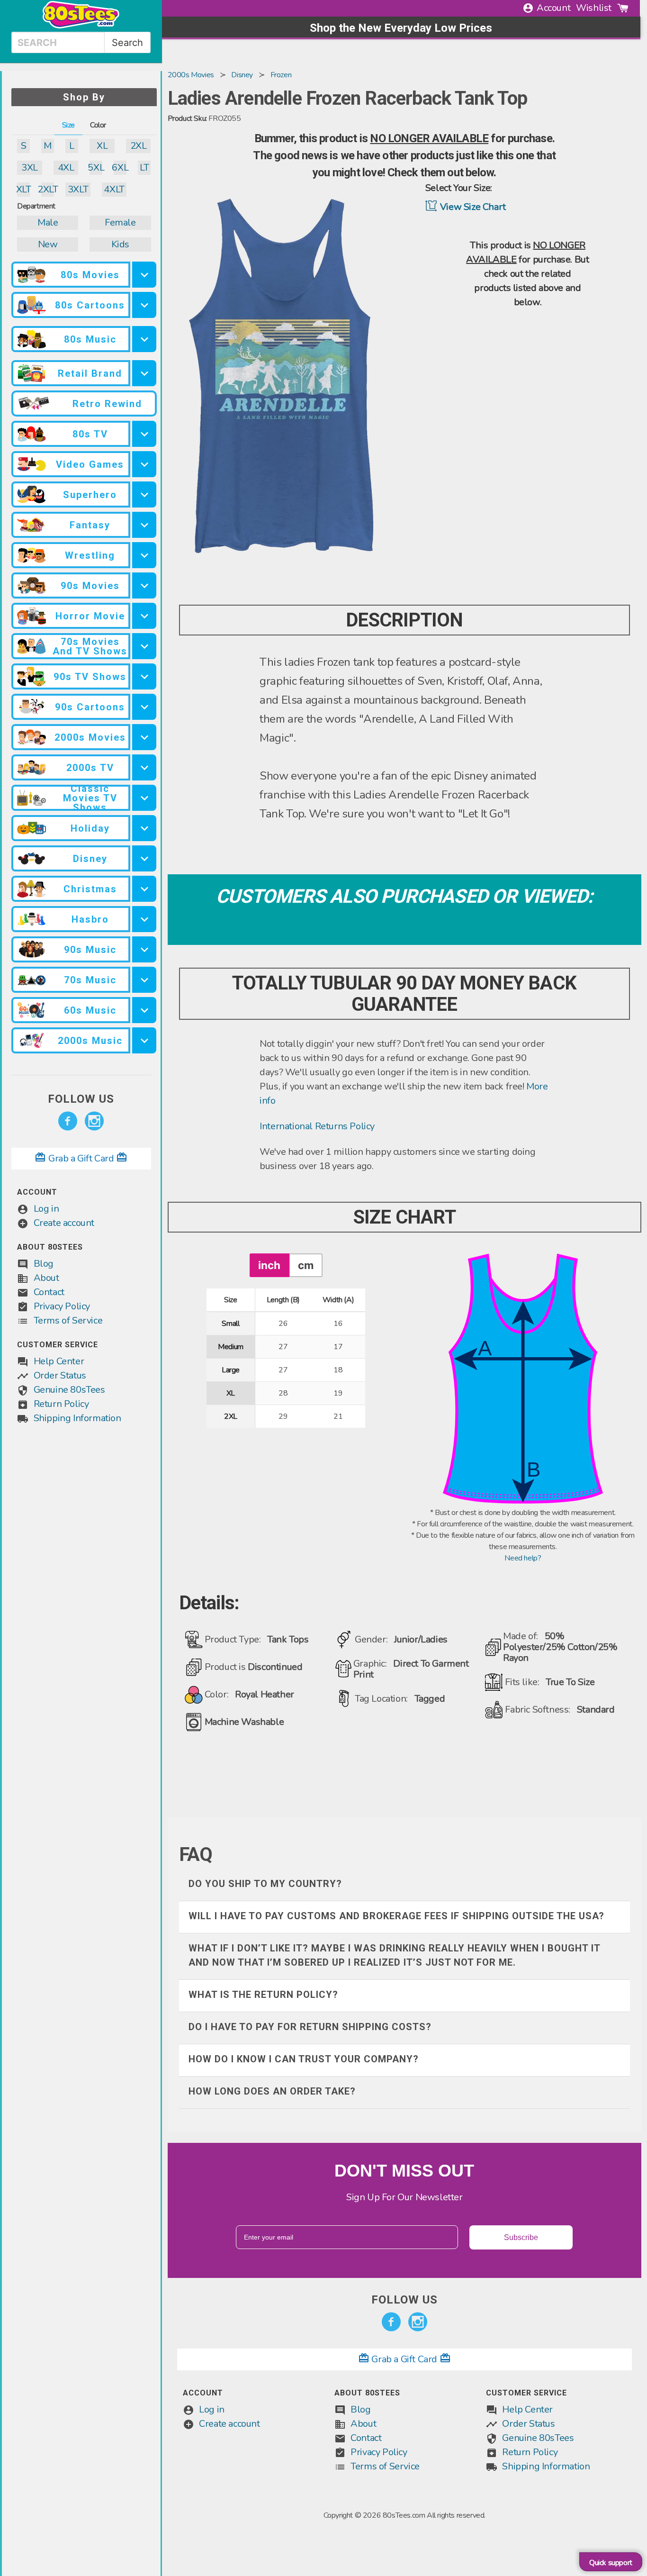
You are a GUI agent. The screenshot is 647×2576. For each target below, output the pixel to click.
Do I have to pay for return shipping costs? (310, 2027)
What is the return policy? (263, 1995)
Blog (44, 1264)
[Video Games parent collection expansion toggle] (144, 464)
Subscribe (521, 2237)
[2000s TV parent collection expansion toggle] (144, 767)
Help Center (59, 1361)
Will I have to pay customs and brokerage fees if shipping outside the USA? (396, 1916)
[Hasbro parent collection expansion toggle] (144, 919)
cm (306, 1265)
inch (269, 1265)
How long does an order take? (272, 2091)
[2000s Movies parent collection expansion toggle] (144, 737)
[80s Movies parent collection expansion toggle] (144, 275)
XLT (23, 189)
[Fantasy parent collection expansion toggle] (144, 525)
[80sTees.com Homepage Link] (81, 26)
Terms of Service (68, 1320)
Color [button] (98, 125)
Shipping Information (77, 1418)
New (48, 244)
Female (120, 222)
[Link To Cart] (623, 8)
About (46, 1278)
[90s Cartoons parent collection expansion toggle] (144, 707)
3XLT (78, 189)
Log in (46, 1209)
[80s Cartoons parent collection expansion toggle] (144, 305)
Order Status (60, 1375)
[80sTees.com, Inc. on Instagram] (94, 1121)
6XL (120, 168)
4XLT (114, 189)
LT (144, 168)
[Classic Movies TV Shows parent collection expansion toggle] (144, 798)
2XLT (48, 189)
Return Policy (61, 1404)
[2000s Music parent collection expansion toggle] (144, 1040)
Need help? (523, 1558)
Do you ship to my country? (265, 1884)
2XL (139, 146)
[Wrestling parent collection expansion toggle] (144, 555)
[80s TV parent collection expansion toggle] (144, 434)
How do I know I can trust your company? (304, 2059)
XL (102, 146)
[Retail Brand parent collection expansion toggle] (144, 373)
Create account (64, 1223)
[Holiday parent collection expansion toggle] (144, 828)
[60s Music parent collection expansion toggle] (144, 1010)
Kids (120, 244)
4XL (66, 168)
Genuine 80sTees (69, 1390)
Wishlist (594, 8)
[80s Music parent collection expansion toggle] (144, 339)
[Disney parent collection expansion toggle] (144, 858)
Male (48, 222)
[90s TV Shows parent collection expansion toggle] (144, 676)
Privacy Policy (62, 1306)
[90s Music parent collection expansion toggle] (144, 949)
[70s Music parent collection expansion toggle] (144, 980)
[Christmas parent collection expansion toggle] (144, 889)
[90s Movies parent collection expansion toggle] (144, 585)
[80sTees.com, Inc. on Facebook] (68, 1121)
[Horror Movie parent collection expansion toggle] (144, 616)
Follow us (81, 1099)
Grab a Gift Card (81, 1158)
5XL (96, 168)
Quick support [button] (611, 2563)
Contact (49, 1292)
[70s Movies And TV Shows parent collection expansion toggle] (144, 646)
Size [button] (68, 125)
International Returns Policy (317, 1126)
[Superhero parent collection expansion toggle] (144, 494)
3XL (30, 168)
